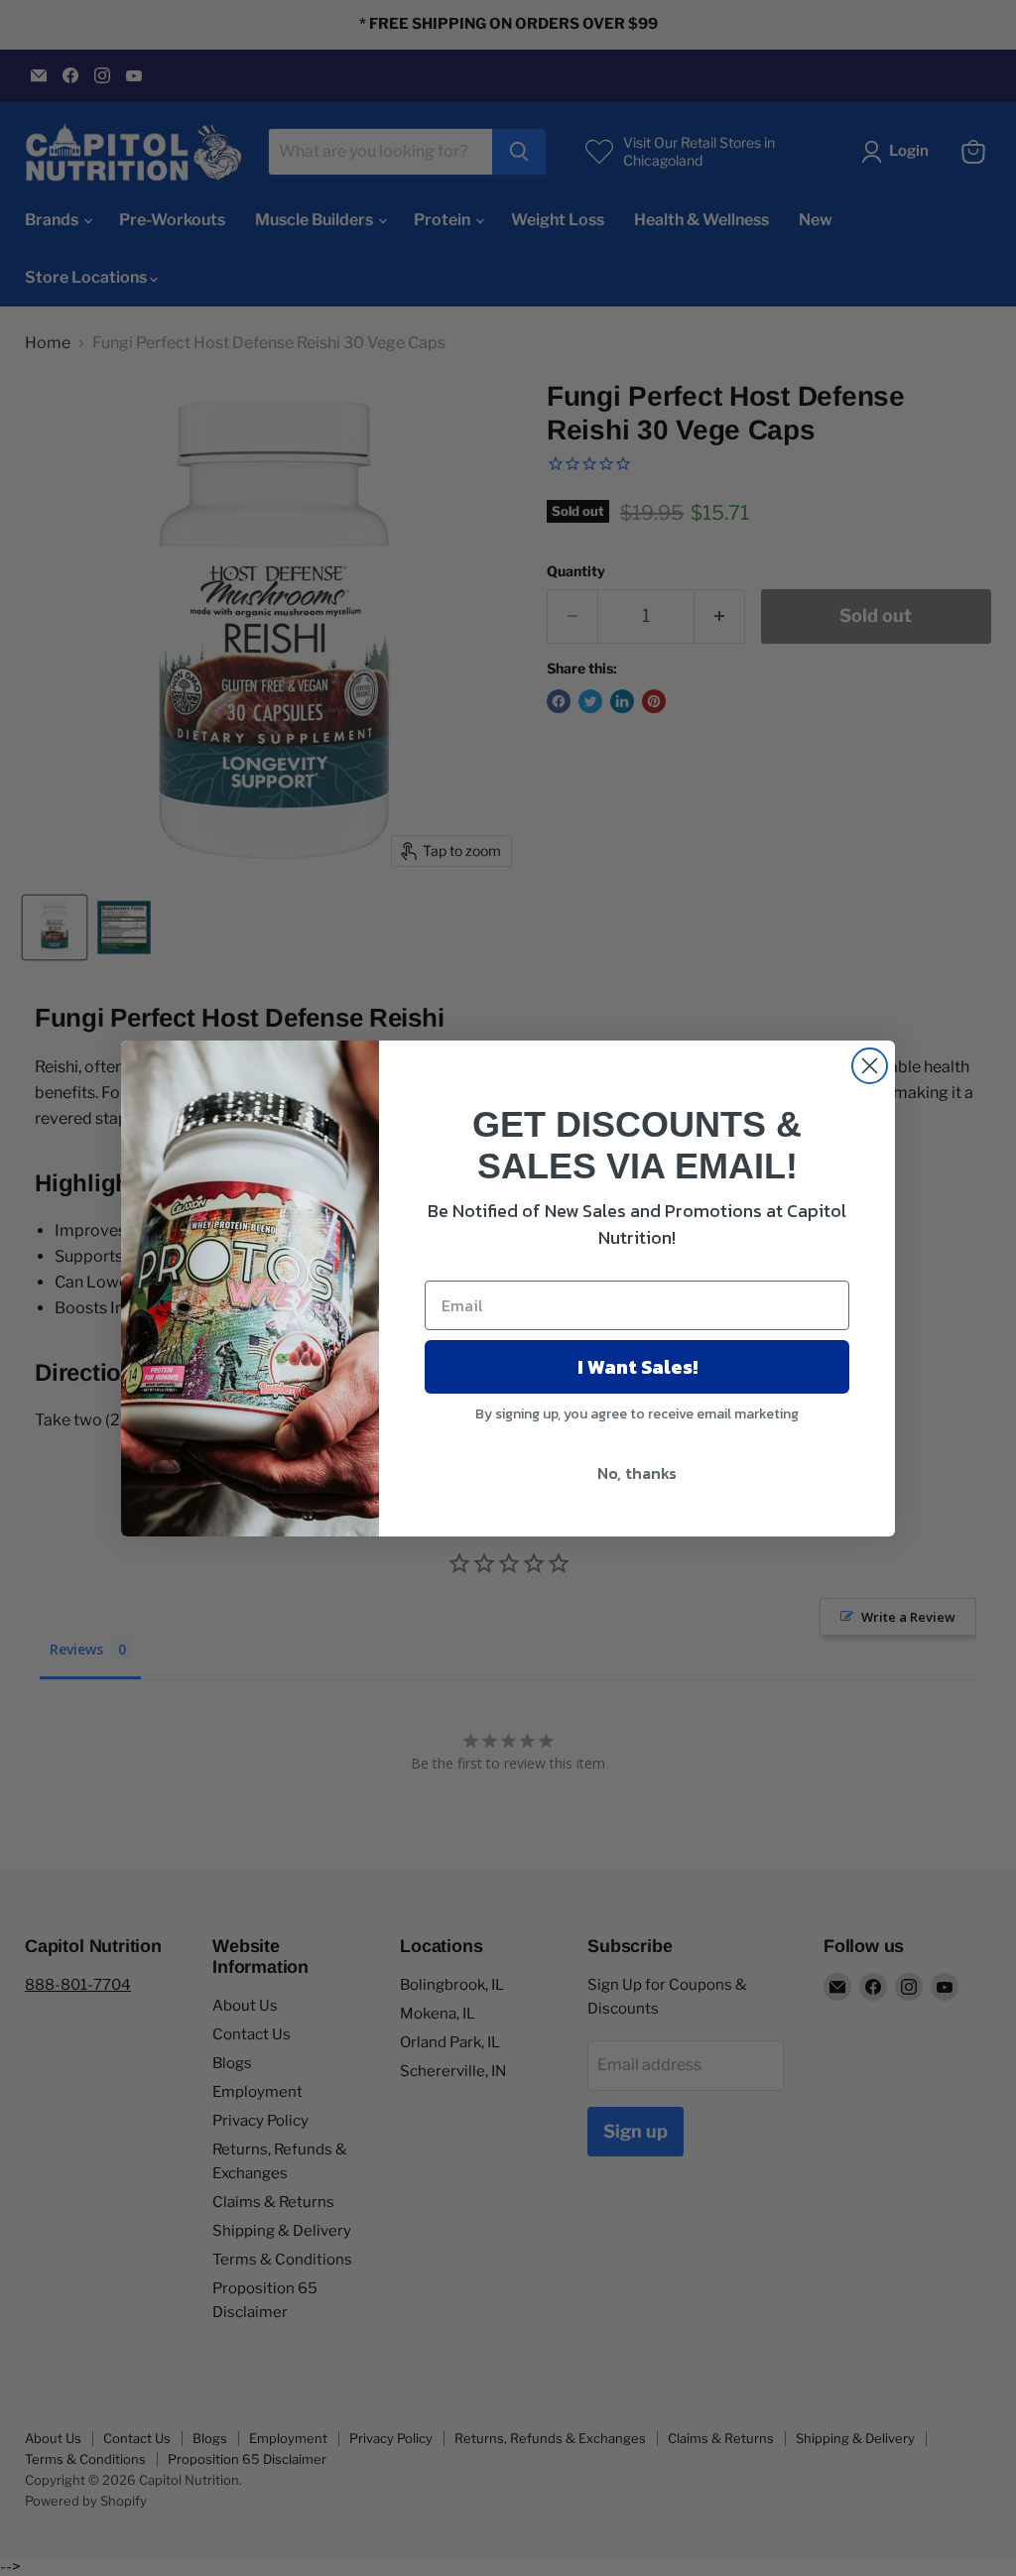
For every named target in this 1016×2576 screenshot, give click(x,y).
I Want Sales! (637, 1367)
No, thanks (637, 1473)
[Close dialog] (870, 1066)
